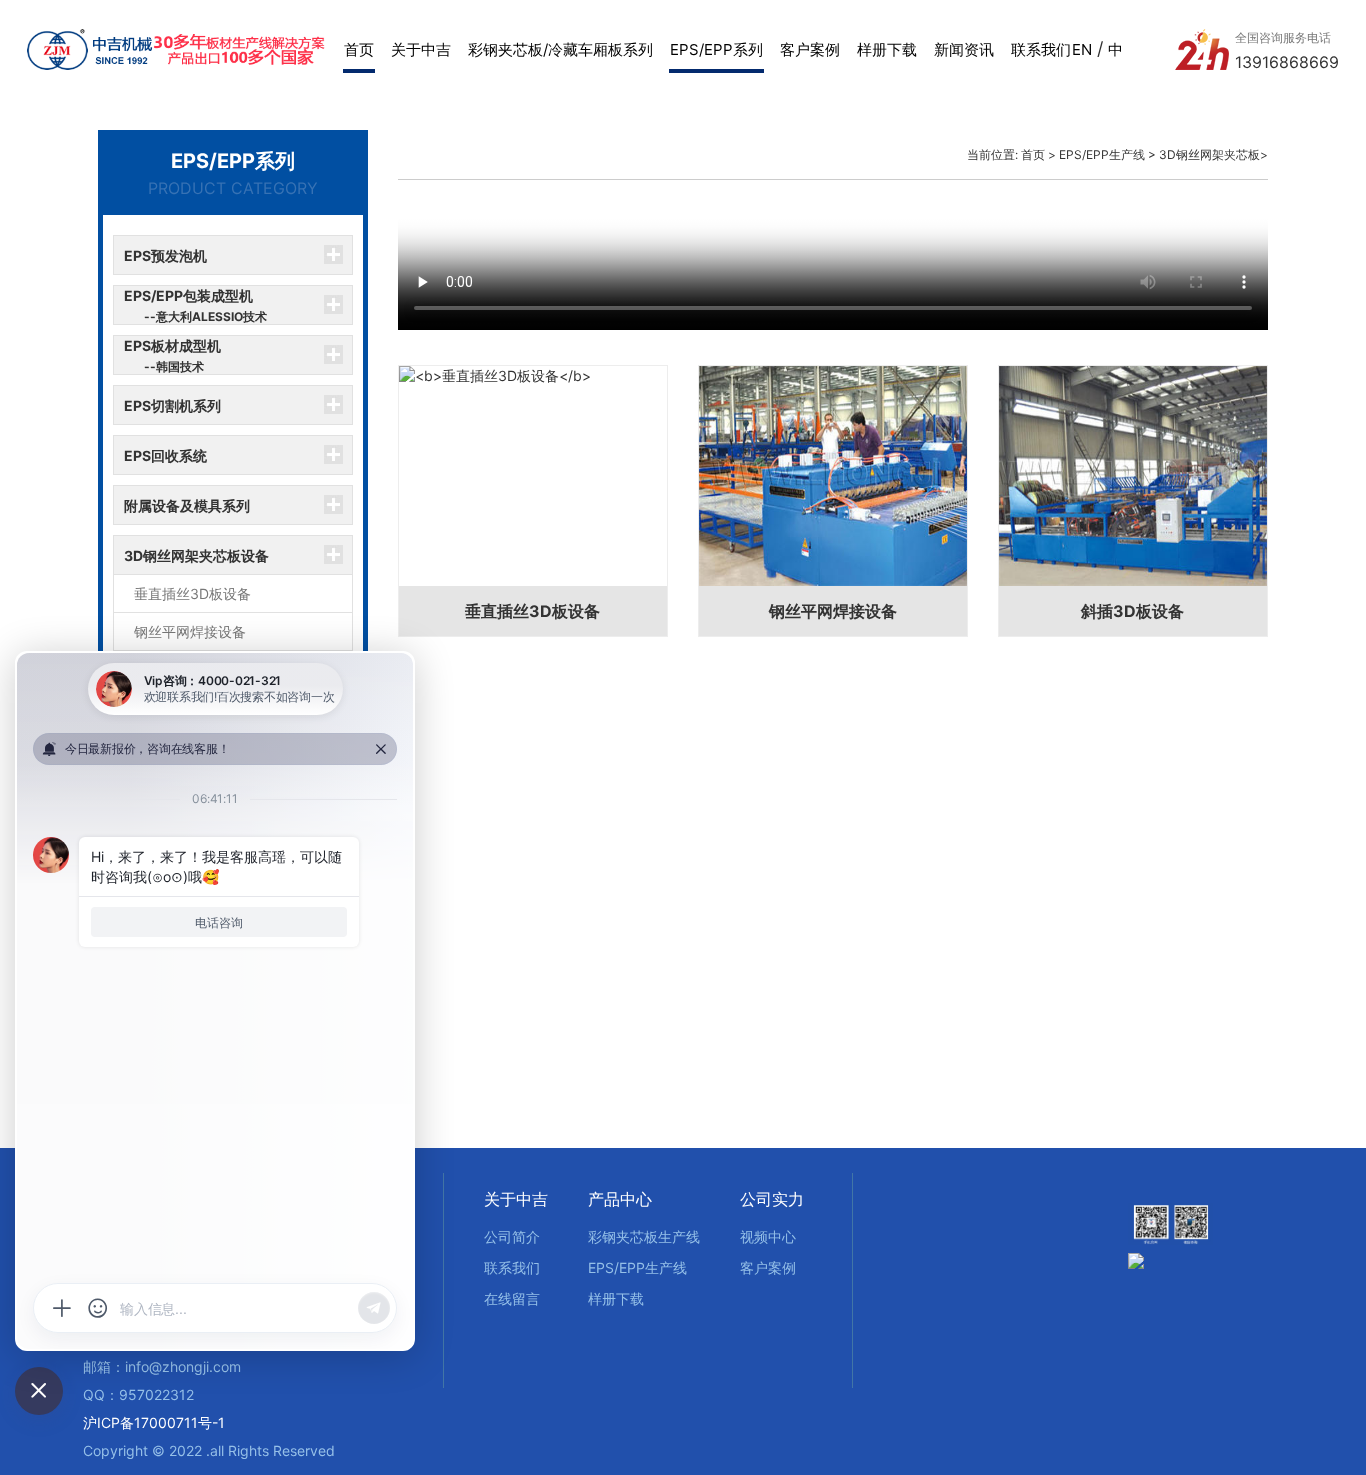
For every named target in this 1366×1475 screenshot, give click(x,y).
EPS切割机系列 (172, 405)
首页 (359, 49)
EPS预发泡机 (165, 255)
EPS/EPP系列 (716, 49)
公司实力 (772, 1199)
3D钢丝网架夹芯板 (1209, 154)
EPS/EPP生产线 (1102, 154)
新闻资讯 (964, 49)
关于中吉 (421, 49)
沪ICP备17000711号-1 (154, 1422)
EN (1082, 49)
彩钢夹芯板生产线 (644, 1236)
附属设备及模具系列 (187, 505)
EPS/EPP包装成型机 (195, 305)
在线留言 (512, 1298)
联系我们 (1041, 49)
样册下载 (887, 49)
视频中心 (768, 1236)
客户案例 (810, 49)
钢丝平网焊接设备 (190, 631)
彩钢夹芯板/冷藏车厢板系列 (560, 49)
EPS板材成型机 (172, 355)
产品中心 (620, 1199)
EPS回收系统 (165, 455)
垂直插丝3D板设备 (192, 593)
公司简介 (512, 1236)
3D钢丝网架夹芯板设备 (196, 555)
